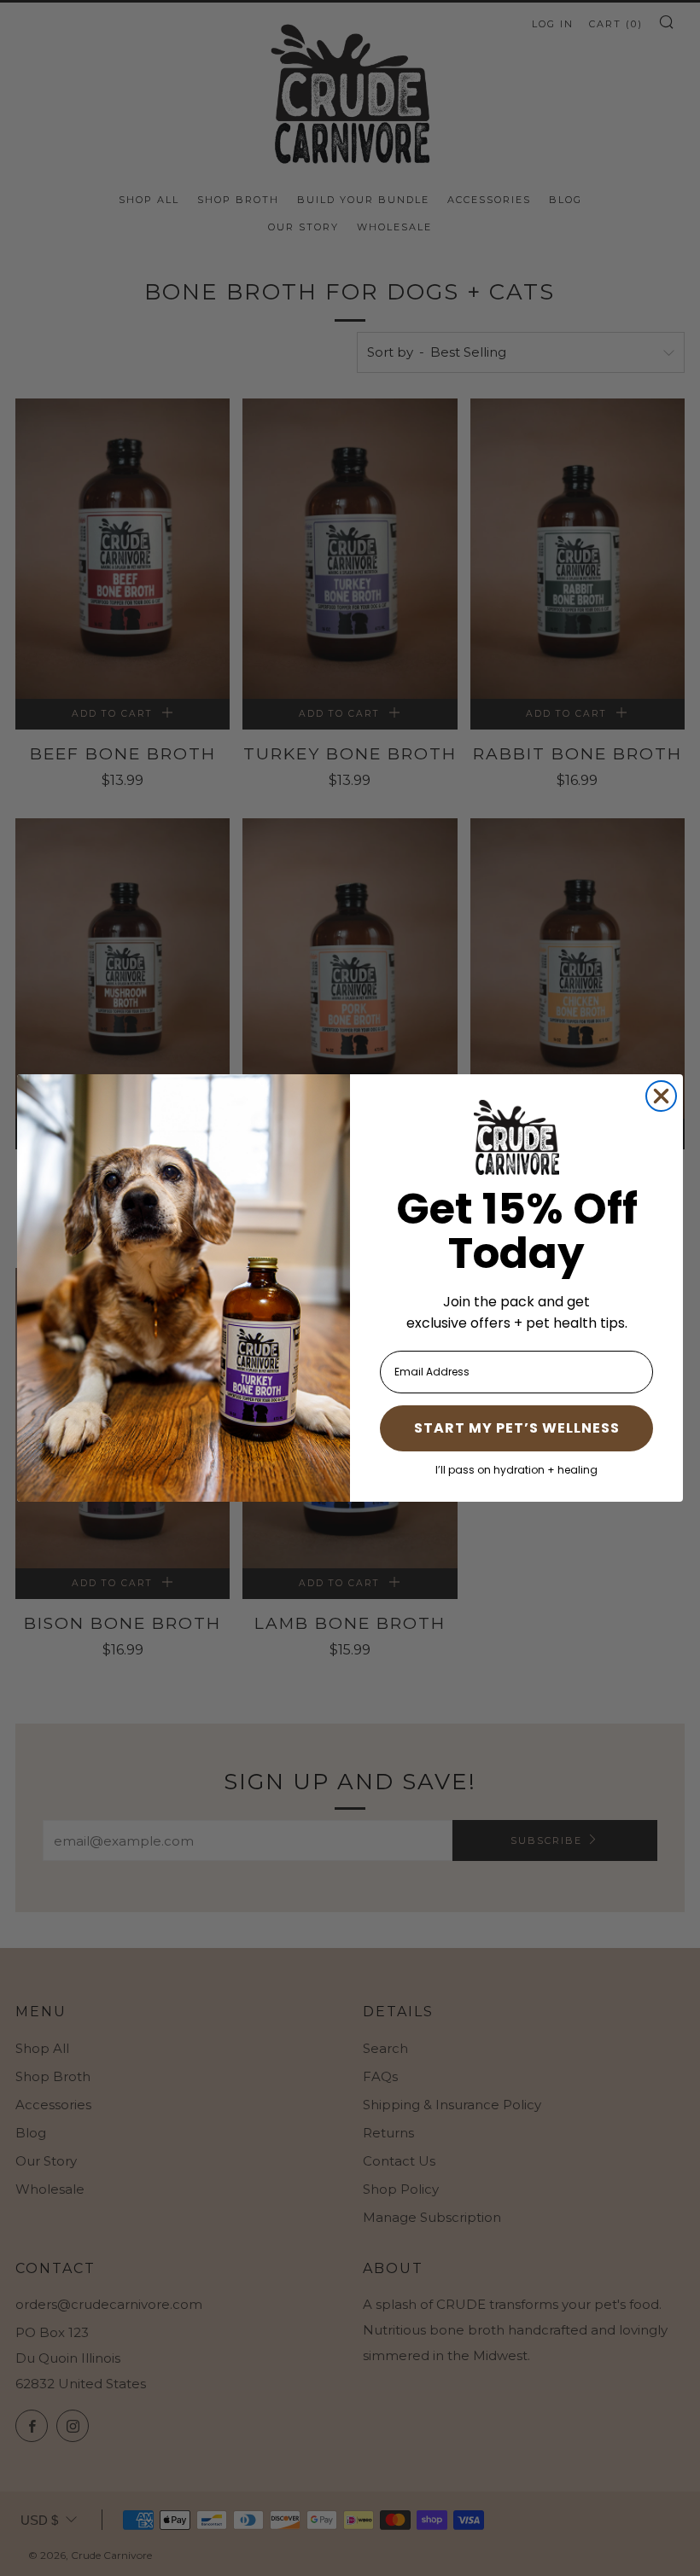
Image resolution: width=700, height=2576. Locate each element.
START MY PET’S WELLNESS (517, 1428)
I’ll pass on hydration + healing (516, 1470)
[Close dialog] (661, 1096)
